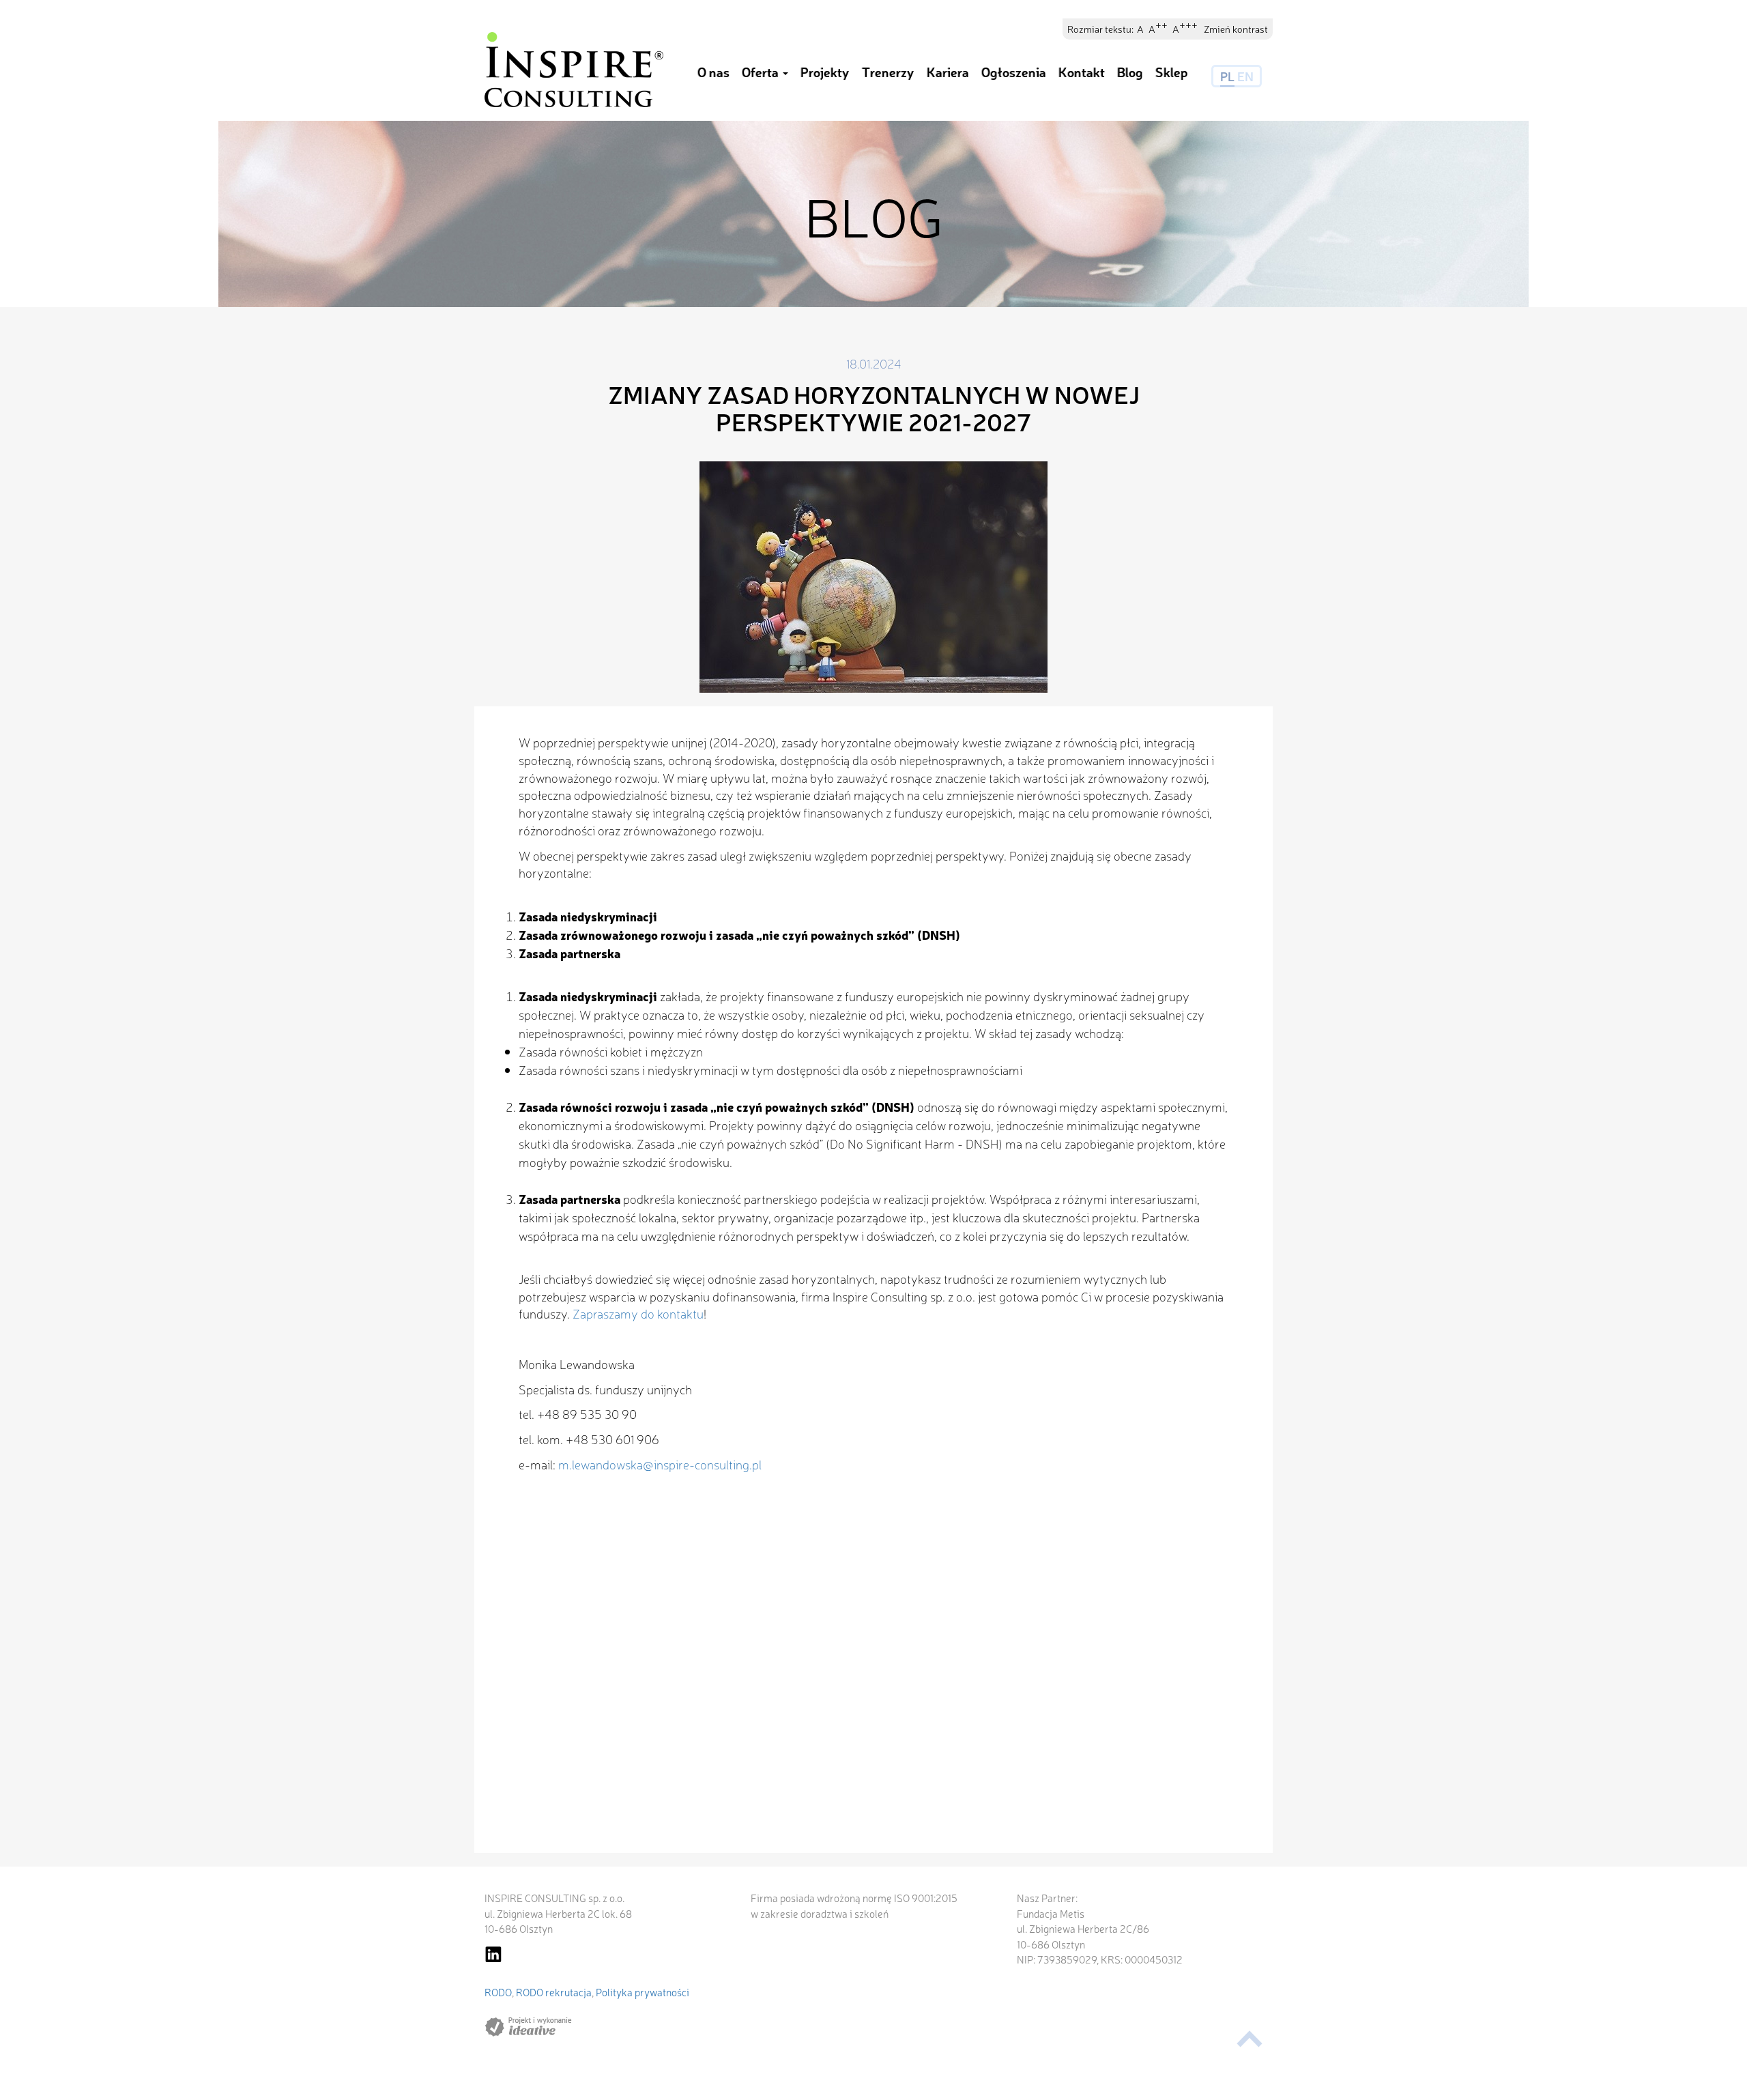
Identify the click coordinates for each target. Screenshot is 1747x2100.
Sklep (1172, 72)
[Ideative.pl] (528, 2027)
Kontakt (1082, 72)
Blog (1130, 72)
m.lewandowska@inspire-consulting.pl (660, 1464)
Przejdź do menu (49, 32)
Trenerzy (888, 72)
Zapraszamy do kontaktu (638, 1313)
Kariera (948, 72)
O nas (713, 72)
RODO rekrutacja (554, 1992)
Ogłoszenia (1014, 72)
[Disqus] (873, 1678)
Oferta (762, 72)
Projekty (825, 72)
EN (1245, 76)
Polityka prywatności (643, 1992)
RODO (498, 1992)
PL (1227, 76)
